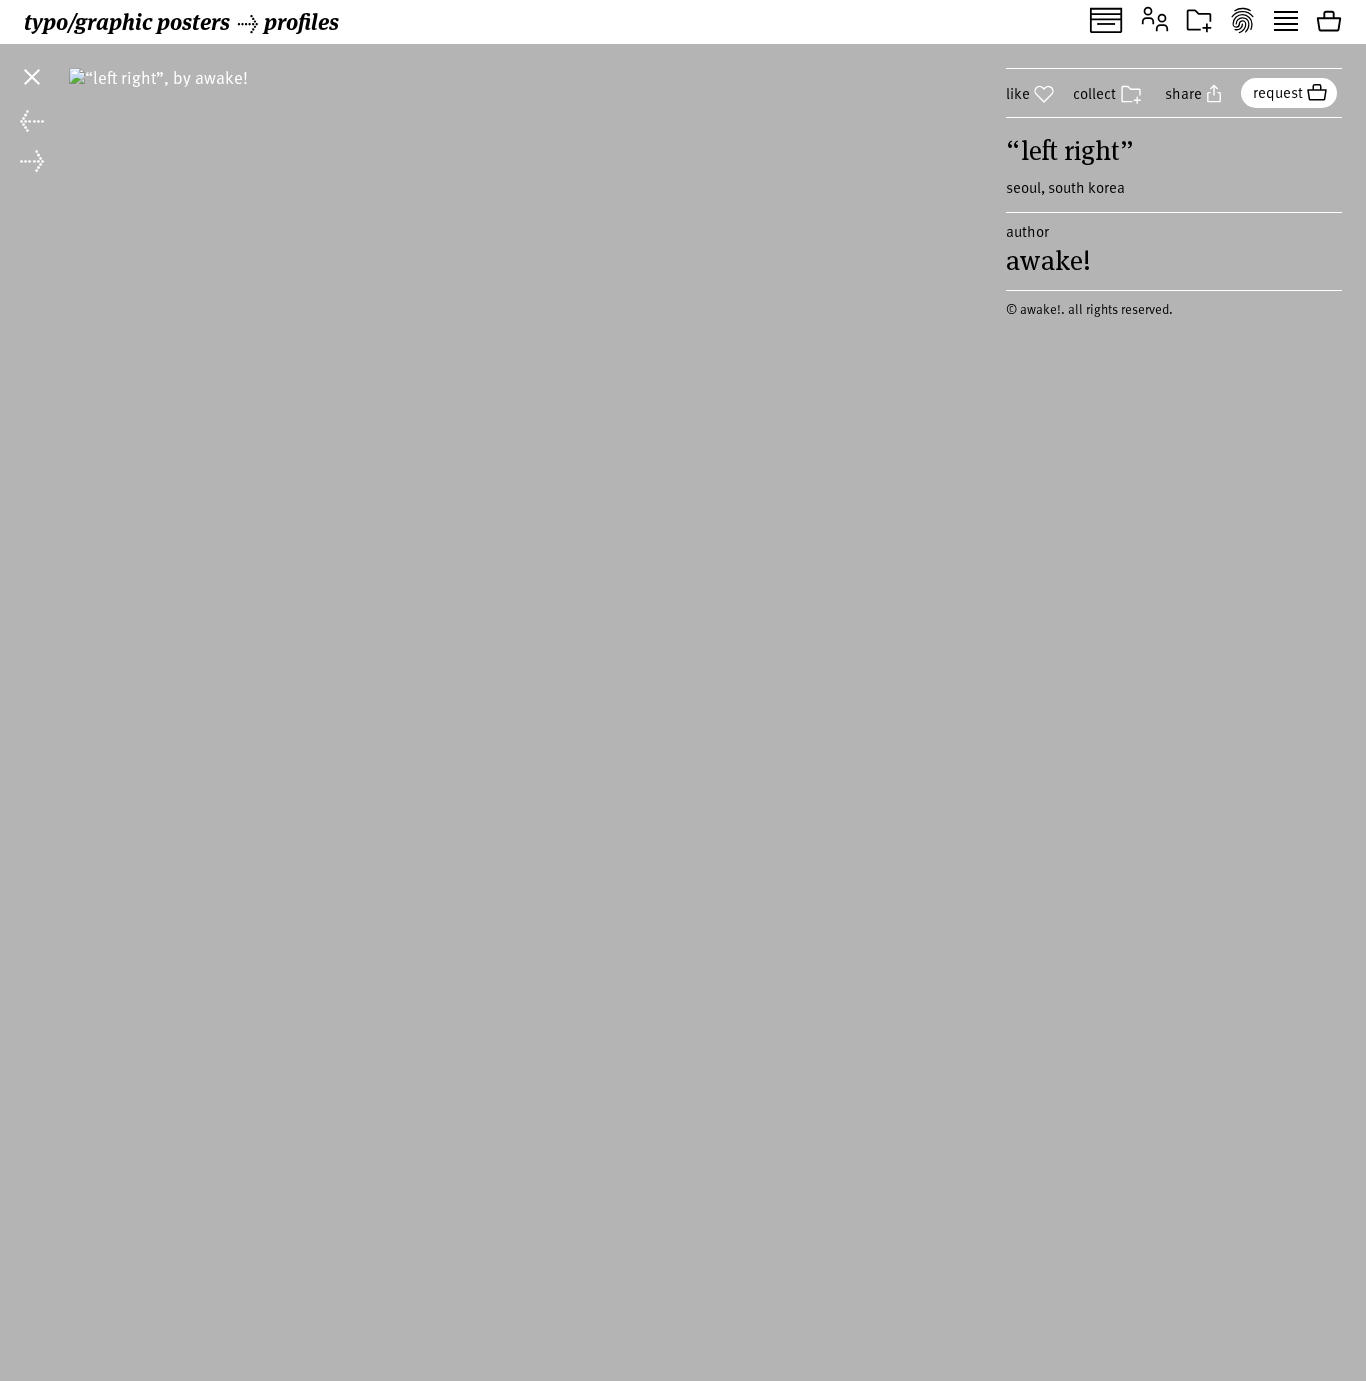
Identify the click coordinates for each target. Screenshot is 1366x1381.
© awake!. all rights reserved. (1089, 309)
